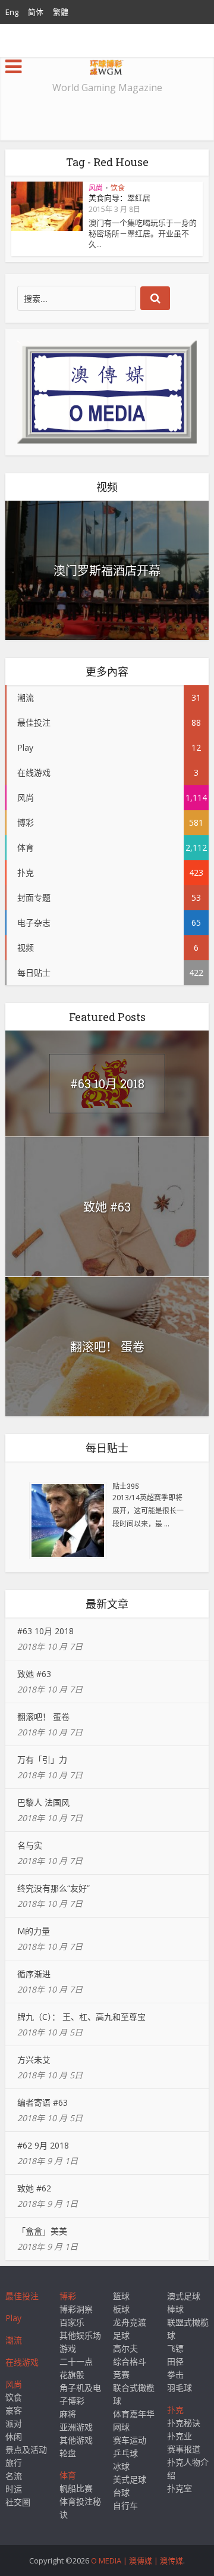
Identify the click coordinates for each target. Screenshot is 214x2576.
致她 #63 (107, 1207)
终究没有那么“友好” (53, 1888)
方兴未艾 (34, 2060)
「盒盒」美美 (42, 2231)
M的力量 (34, 1931)
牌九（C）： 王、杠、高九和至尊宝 (81, 2017)
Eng (12, 12)
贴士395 (126, 1486)
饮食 (118, 188)
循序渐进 (34, 1974)
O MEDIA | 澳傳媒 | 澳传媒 (137, 2561)
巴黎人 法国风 (43, 1802)
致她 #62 (34, 2188)
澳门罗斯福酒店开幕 (107, 570)
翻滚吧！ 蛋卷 (107, 1347)
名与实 (30, 1845)
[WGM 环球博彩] (107, 65)
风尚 (96, 188)
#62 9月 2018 (43, 2145)
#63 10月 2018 (107, 1084)
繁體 (61, 12)
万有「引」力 (42, 1760)
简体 (36, 12)
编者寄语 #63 (43, 2102)
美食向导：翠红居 (119, 198)
